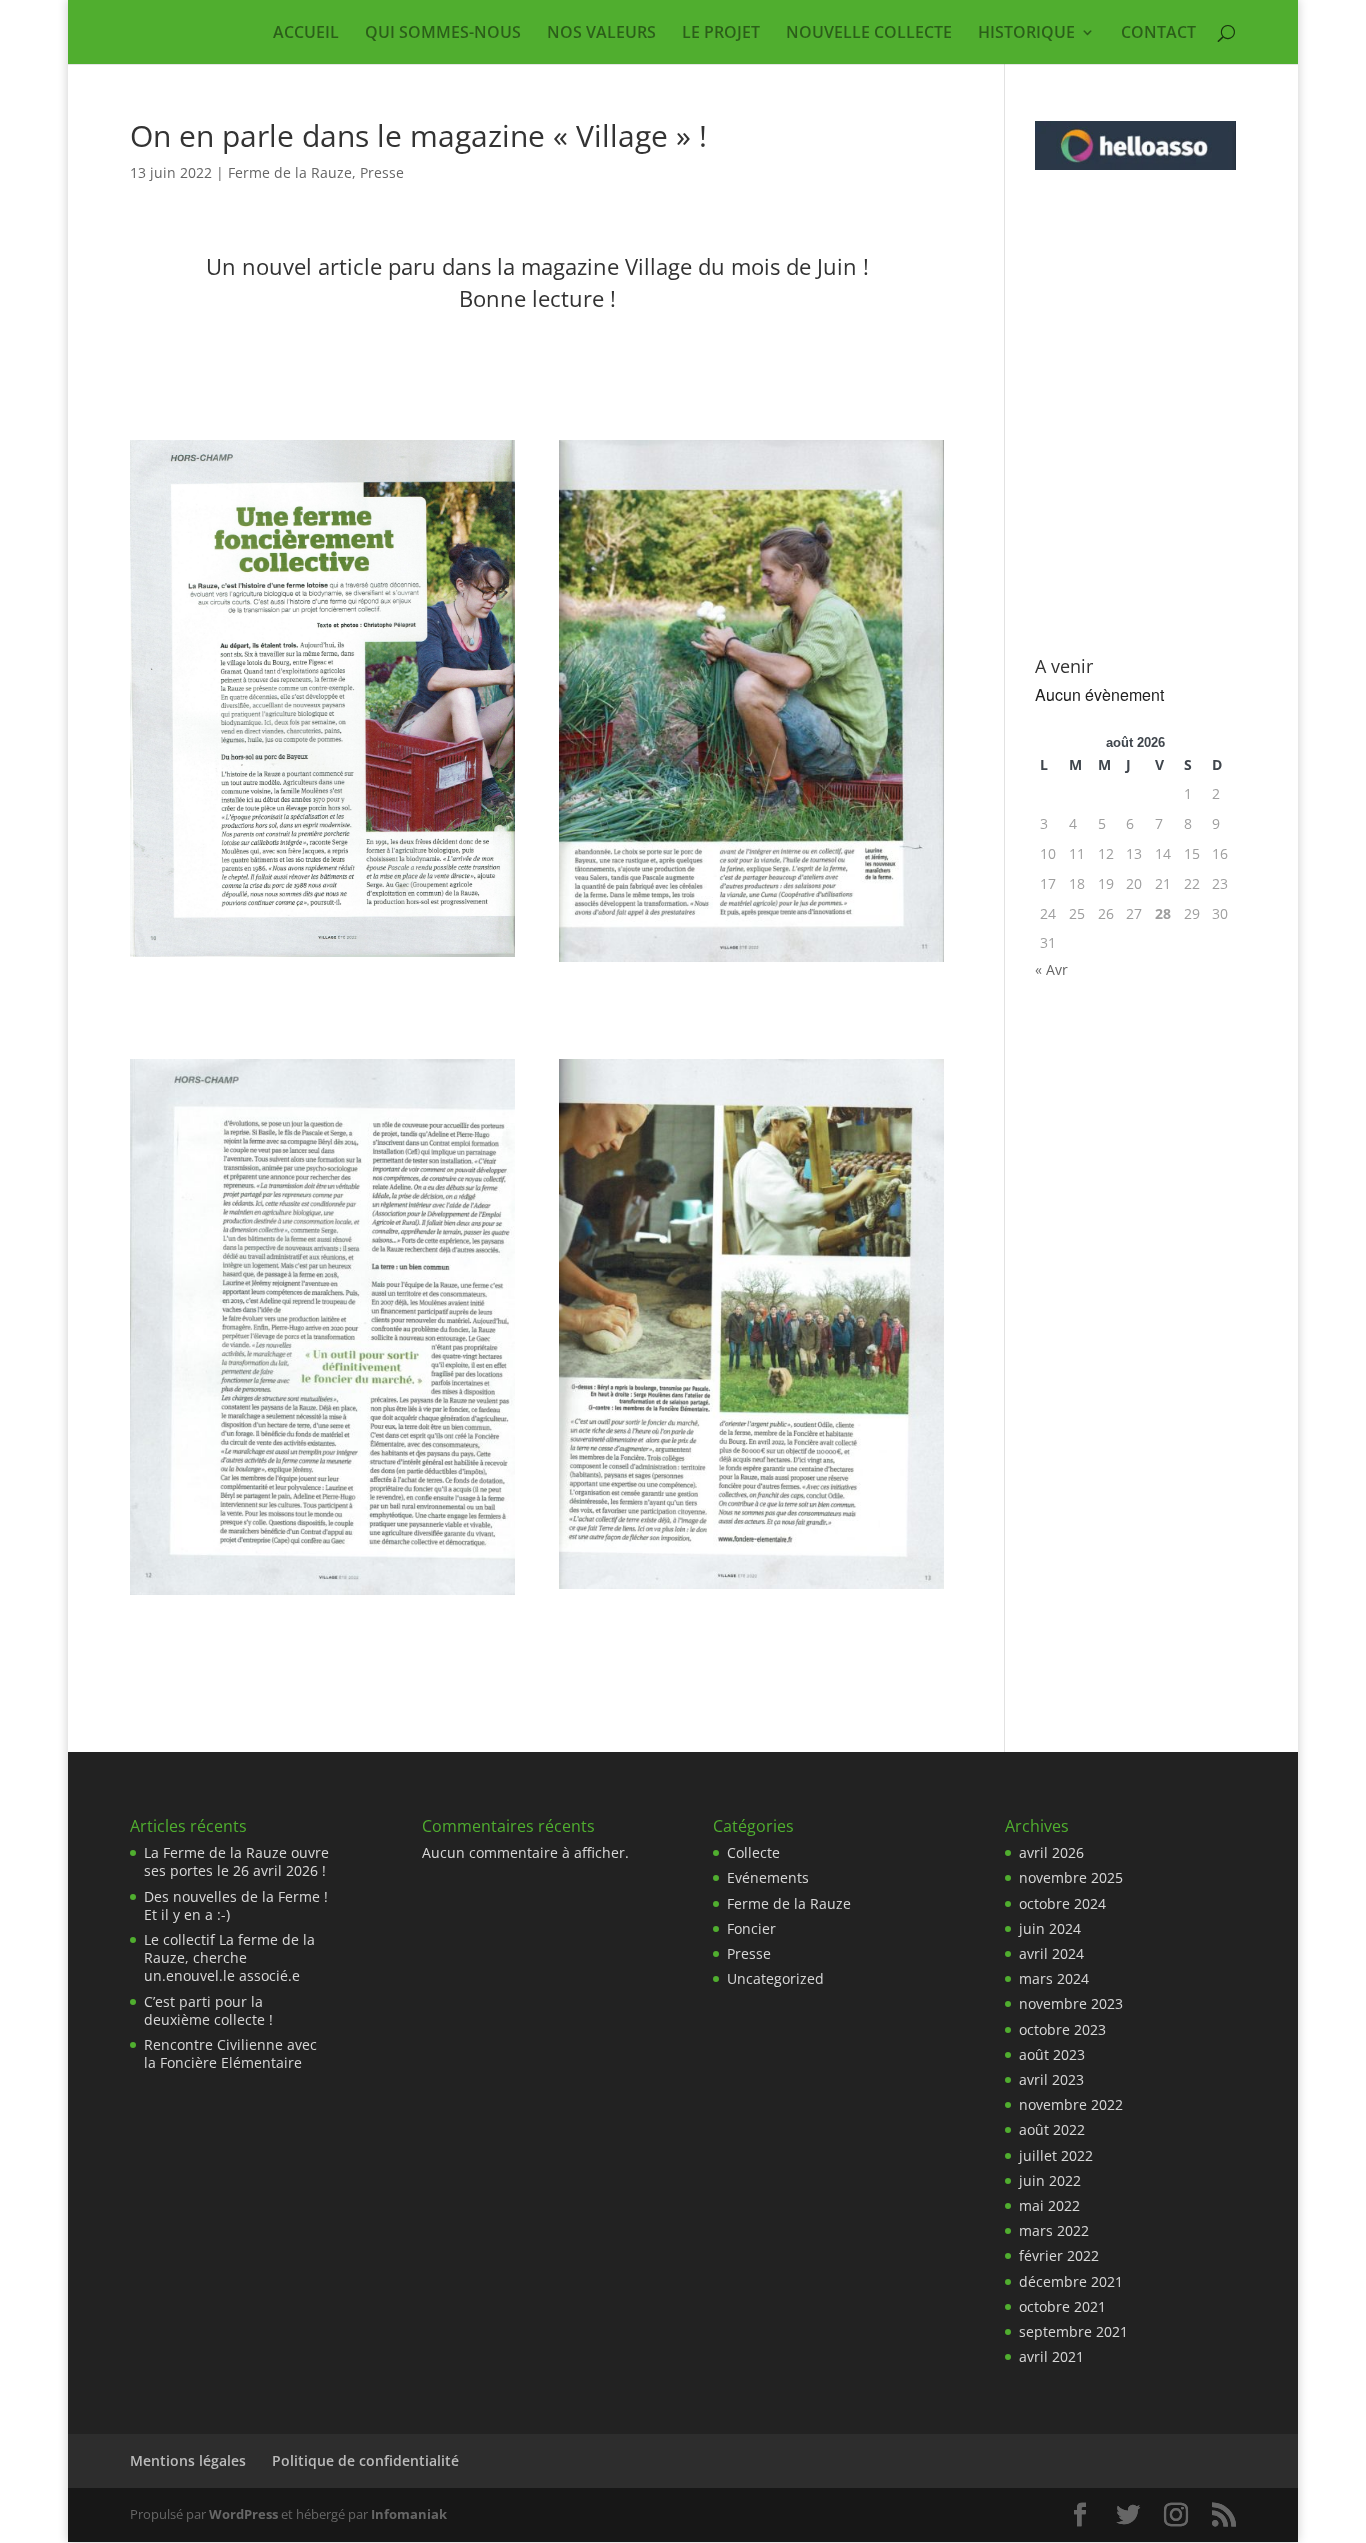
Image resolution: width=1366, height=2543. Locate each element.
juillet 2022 (1056, 2155)
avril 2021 (1051, 2356)
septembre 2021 (1073, 2331)
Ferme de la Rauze (290, 172)
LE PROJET (721, 34)
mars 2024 (1054, 1978)
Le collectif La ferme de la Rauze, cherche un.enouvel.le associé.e (229, 1957)
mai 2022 (1049, 2205)
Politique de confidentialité (365, 2460)
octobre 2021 (1062, 2306)
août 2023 (1052, 2054)
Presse (382, 172)
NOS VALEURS (601, 34)
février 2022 (1059, 2255)
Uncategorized (775, 1978)
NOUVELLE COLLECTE (869, 34)
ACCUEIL (306, 34)
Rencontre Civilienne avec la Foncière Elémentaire (230, 2053)
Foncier (751, 1928)
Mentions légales (188, 2460)
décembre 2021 (1071, 2281)
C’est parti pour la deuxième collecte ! (208, 2010)
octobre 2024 (1062, 1903)
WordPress (243, 2514)
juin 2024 (1050, 1928)
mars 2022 (1054, 2230)
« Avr (1051, 969)
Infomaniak (409, 2514)
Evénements (768, 1877)
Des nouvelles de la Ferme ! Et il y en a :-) (236, 1905)
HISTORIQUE (1026, 34)
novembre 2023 (1071, 2003)
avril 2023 (1051, 2079)
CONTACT (1158, 34)
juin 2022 (1050, 2180)
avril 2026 (1051, 1852)
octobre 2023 (1062, 2029)
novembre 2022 (1071, 2104)
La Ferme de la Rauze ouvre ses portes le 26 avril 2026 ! (236, 1861)
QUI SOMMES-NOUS (443, 34)
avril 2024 (1051, 1953)
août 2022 (1052, 2129)
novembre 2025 (1071, 1877)
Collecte (753, 1852)
